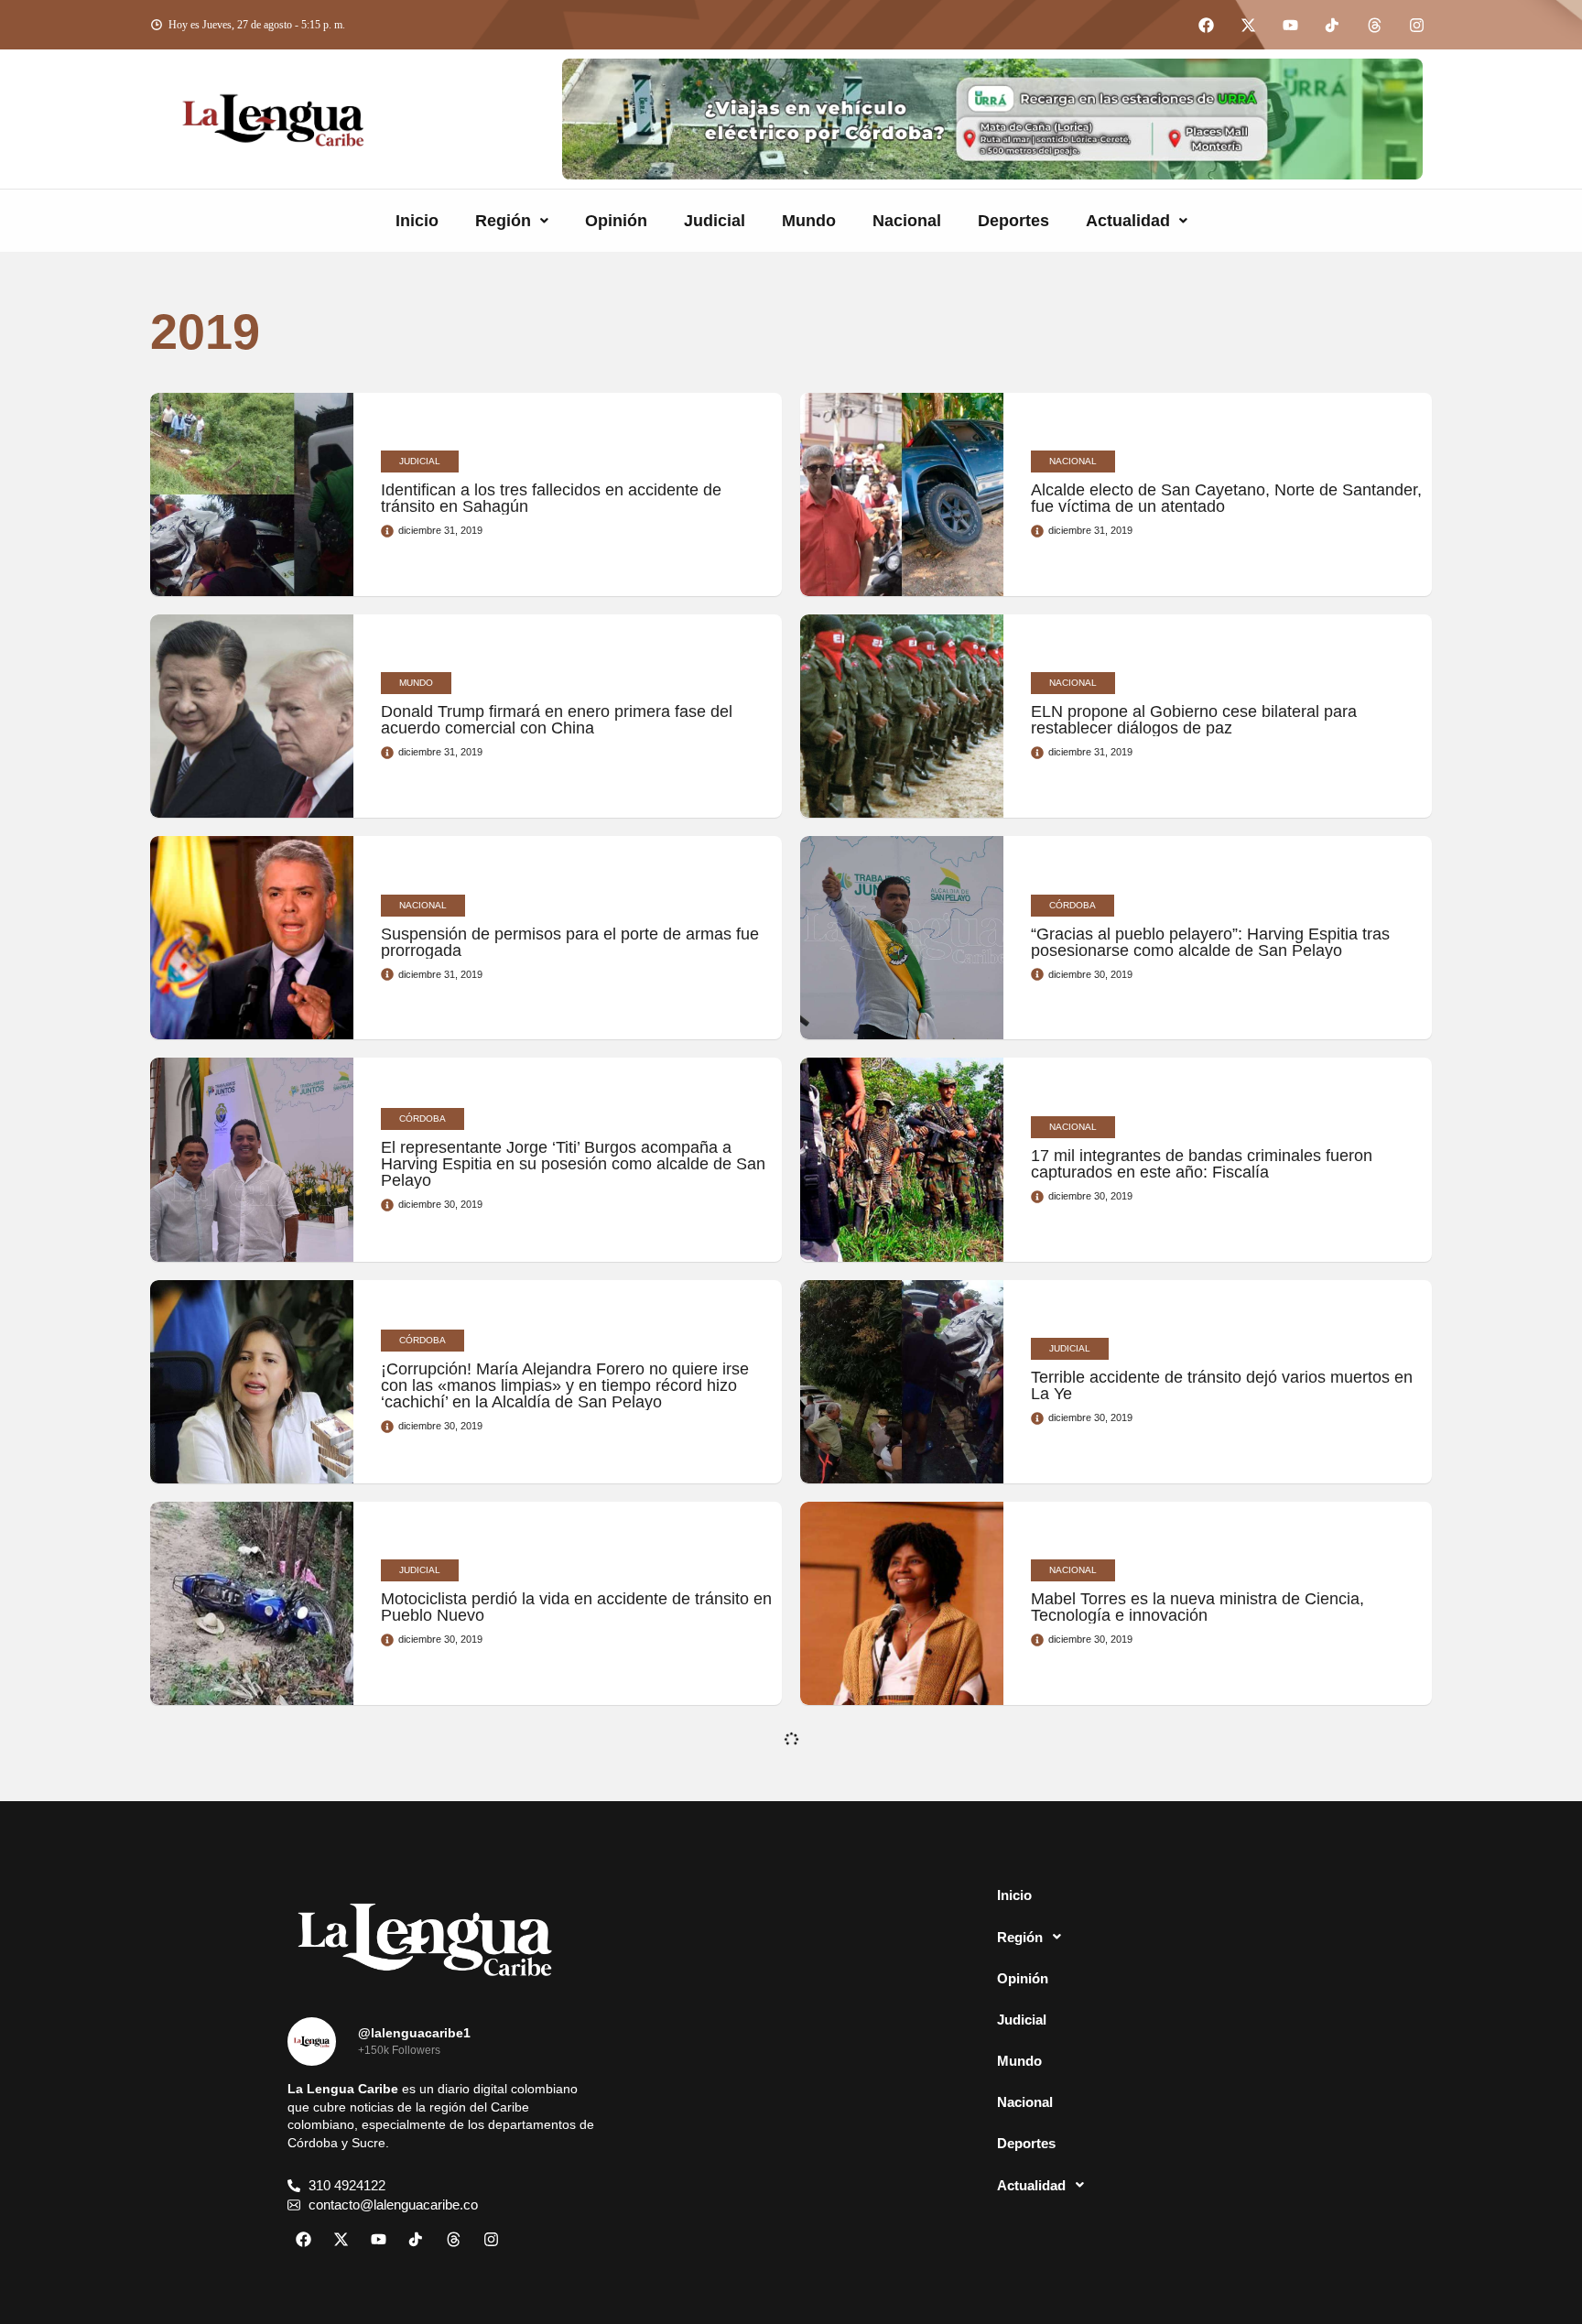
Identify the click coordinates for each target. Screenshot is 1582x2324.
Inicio (417, 221)
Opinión (616, 221)
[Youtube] (1290, 25)
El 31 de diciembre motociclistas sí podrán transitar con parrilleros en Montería (1217, 2051)
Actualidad (1128, 221)
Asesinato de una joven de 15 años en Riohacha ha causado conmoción (1219, 1830)
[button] (512, 221)
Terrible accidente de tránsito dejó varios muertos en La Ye (1222, 1385)
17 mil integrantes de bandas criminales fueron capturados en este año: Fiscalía (1202, 1164)
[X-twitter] (1248, 25)
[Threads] (1374, 25)
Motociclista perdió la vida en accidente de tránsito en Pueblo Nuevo (576, 1607)
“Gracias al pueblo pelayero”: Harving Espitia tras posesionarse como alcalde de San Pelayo (1210, 942)
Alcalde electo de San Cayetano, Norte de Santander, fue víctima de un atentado (1226, 498)
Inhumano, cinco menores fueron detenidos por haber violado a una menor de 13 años (553, 2051)
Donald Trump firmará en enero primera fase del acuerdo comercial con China (557, 720)
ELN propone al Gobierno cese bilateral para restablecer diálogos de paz (1194, 720)
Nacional (907, 221)
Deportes (1013, 221)
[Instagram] (1416, 25)
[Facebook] (1206, 25)
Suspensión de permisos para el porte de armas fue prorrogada (570, 942)
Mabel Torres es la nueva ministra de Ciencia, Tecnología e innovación (1197, 1607)
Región (503, 221)
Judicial (715, 221)
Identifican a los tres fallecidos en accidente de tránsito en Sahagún (551, 498)
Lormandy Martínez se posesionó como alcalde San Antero (570, 1830)
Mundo (809, 221)
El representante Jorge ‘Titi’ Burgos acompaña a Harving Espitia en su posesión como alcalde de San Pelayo (573, 1164)
